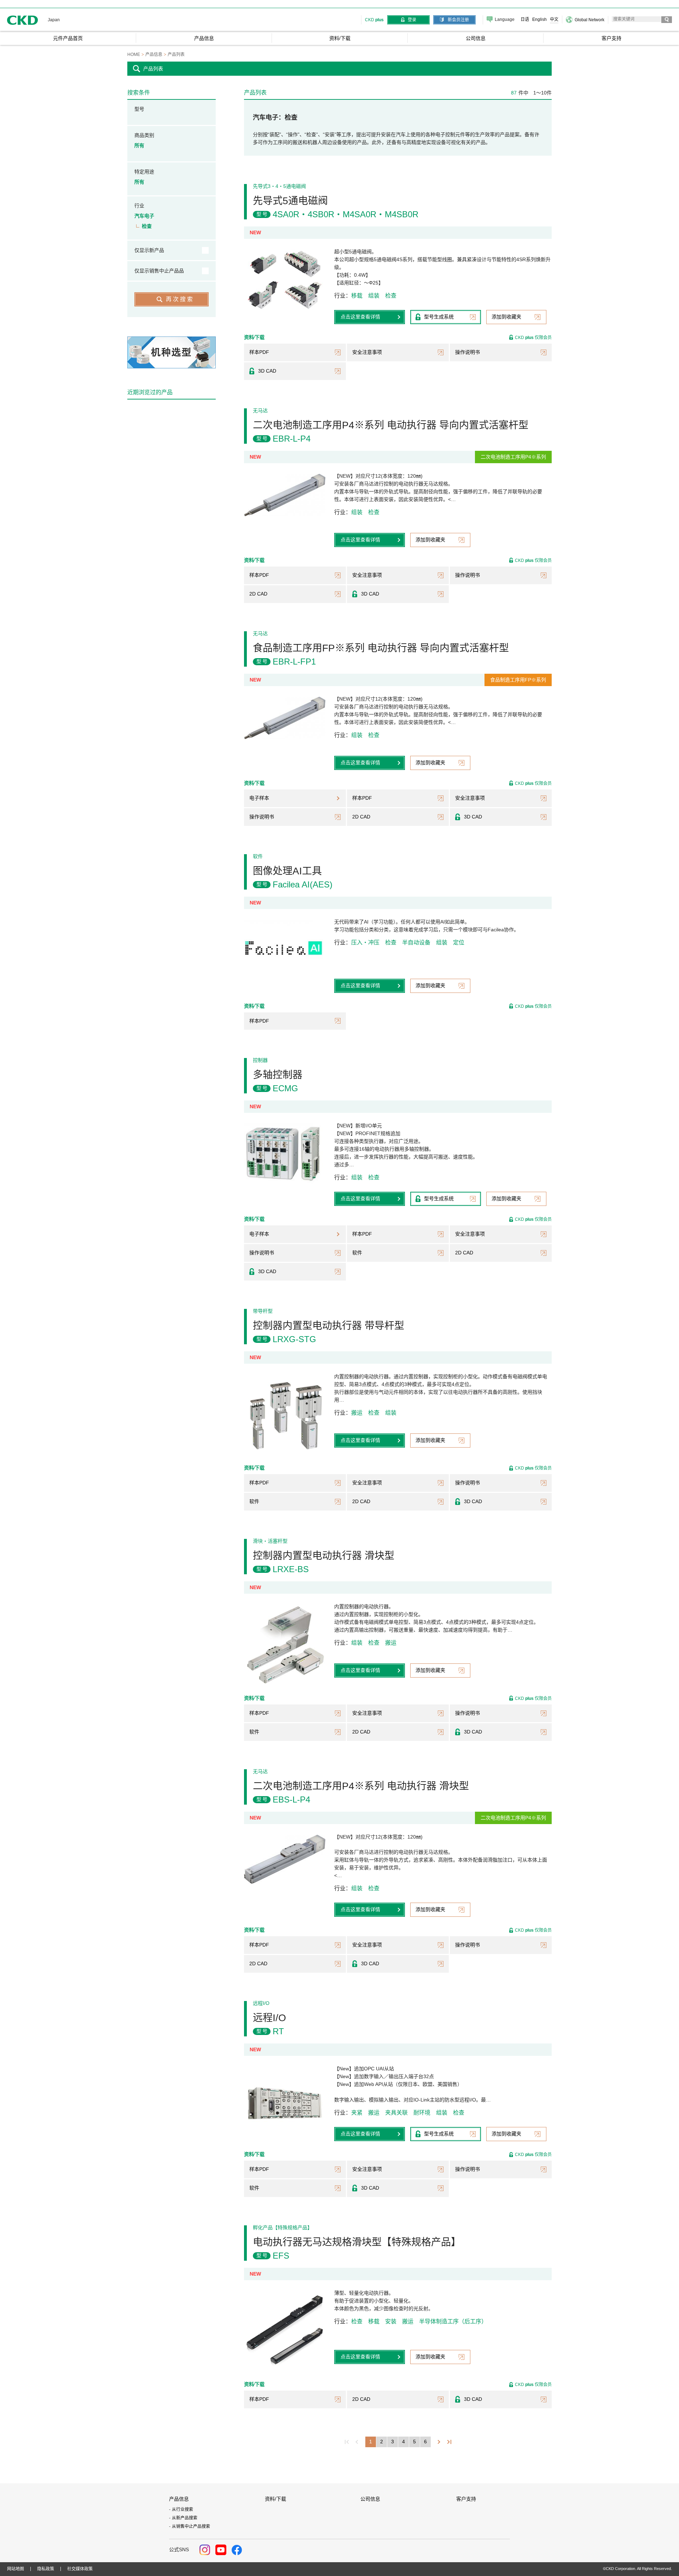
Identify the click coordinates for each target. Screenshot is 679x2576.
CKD (23, 20)
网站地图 (16, 2569)
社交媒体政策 (80, 2569)
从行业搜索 (182, 2509)
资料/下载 (275, 2499)
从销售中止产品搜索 (191, 2526)
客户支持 (466, 2499)
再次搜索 (180, 299)
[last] (449, 2442)
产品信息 (179, 2499)
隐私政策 (46, 2569)
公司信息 (370, 2499)
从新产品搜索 (185, 2518)
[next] (439, 2442)
